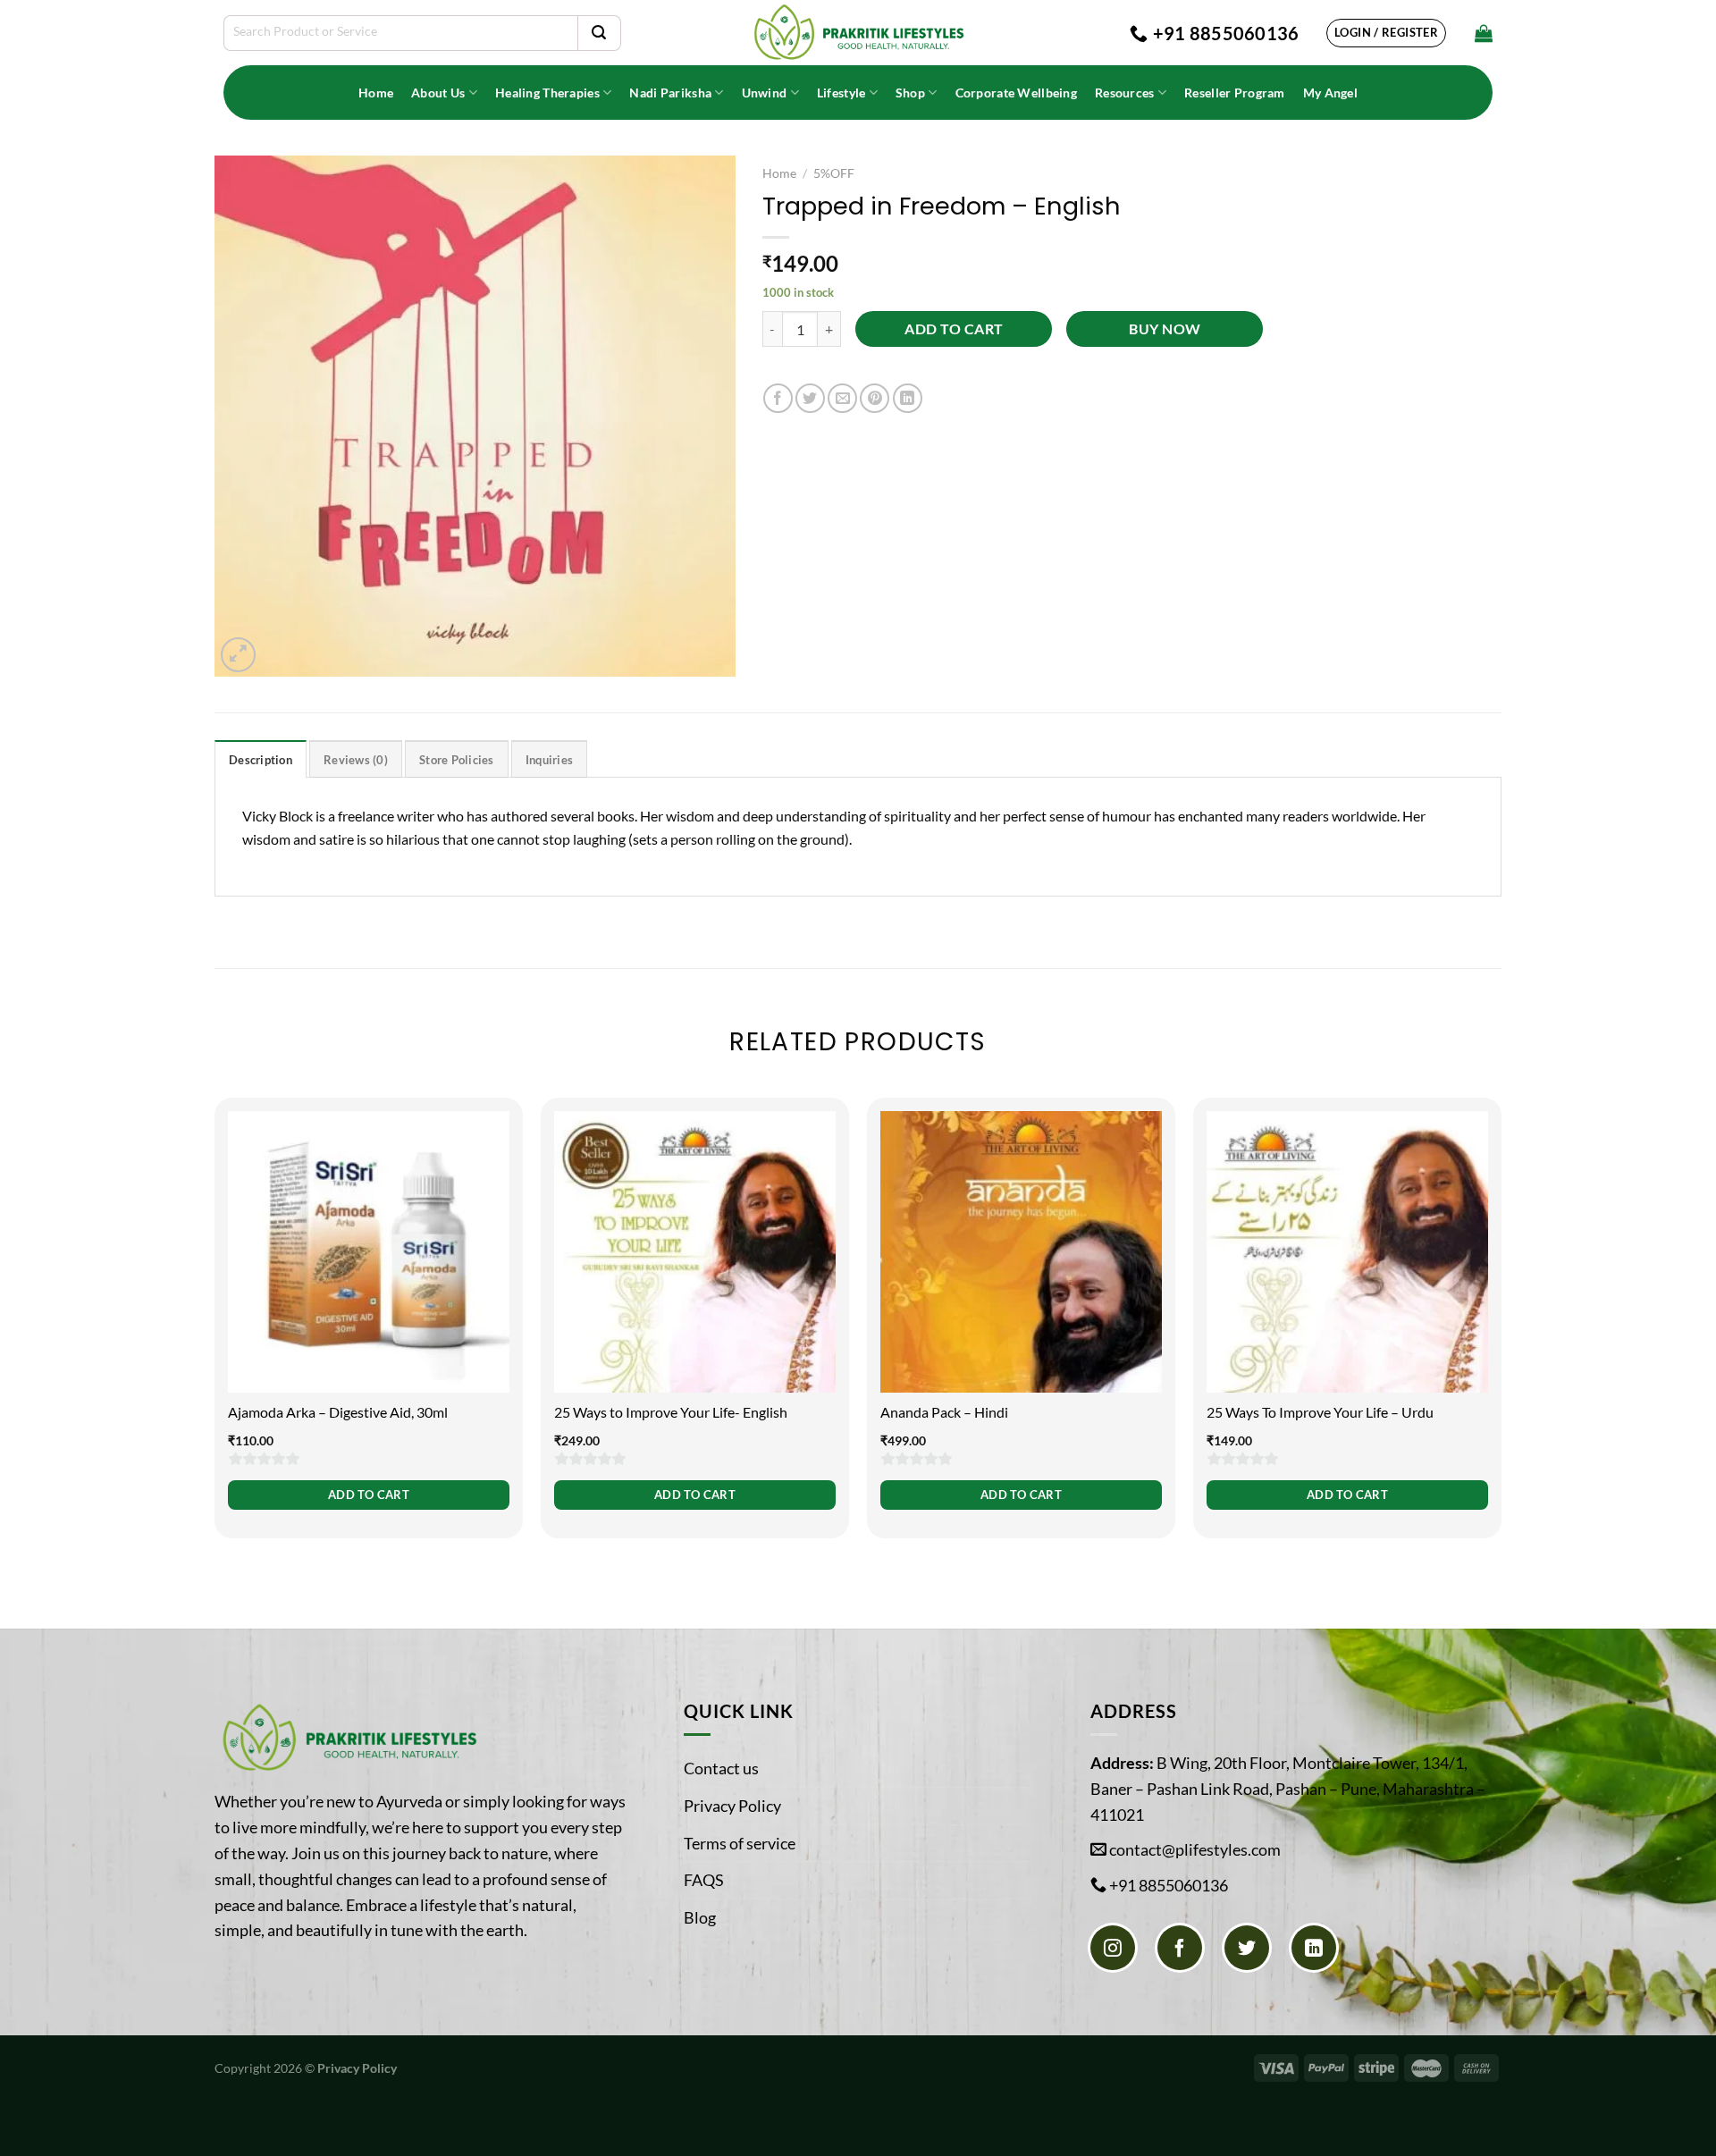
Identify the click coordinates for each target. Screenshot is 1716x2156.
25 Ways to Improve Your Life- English (671, 1412)
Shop (910, 93)
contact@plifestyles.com (1195, 1849)
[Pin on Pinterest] (875, 398)
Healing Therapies (547, 93)
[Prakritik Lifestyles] (858, 33)
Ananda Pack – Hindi (944, 1412)
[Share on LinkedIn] (908, 398)
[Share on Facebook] (778, 398)
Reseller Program (1235, 93)
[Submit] (599, 33)
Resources (1125, 93)
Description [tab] (261, 760)
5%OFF (834, 173)
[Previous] (215, 1339)
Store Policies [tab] (457, 760)
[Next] (1501, 1339)
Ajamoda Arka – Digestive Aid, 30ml (338, 1412)
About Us (438, 93)
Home (376, 93)
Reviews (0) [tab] (356, 760)
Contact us (721, 1768)
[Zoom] (238, 655)
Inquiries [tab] (549, 760)
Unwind (765, 93)
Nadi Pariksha (670, 93)
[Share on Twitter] (810, 398)
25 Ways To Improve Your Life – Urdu (1320, 1412)
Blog (700, 1917)
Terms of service (740, 1843)
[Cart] (1484, 33)
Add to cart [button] (369, 1495)
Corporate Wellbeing (1016, 93)
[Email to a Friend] (842, 398)
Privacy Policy (732, 1806)
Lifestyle (841, 93)
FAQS (704, 1880)
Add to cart (954, 329)
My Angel (1330, 93)
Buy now (1165, 329)
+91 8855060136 (1169, 1885)
